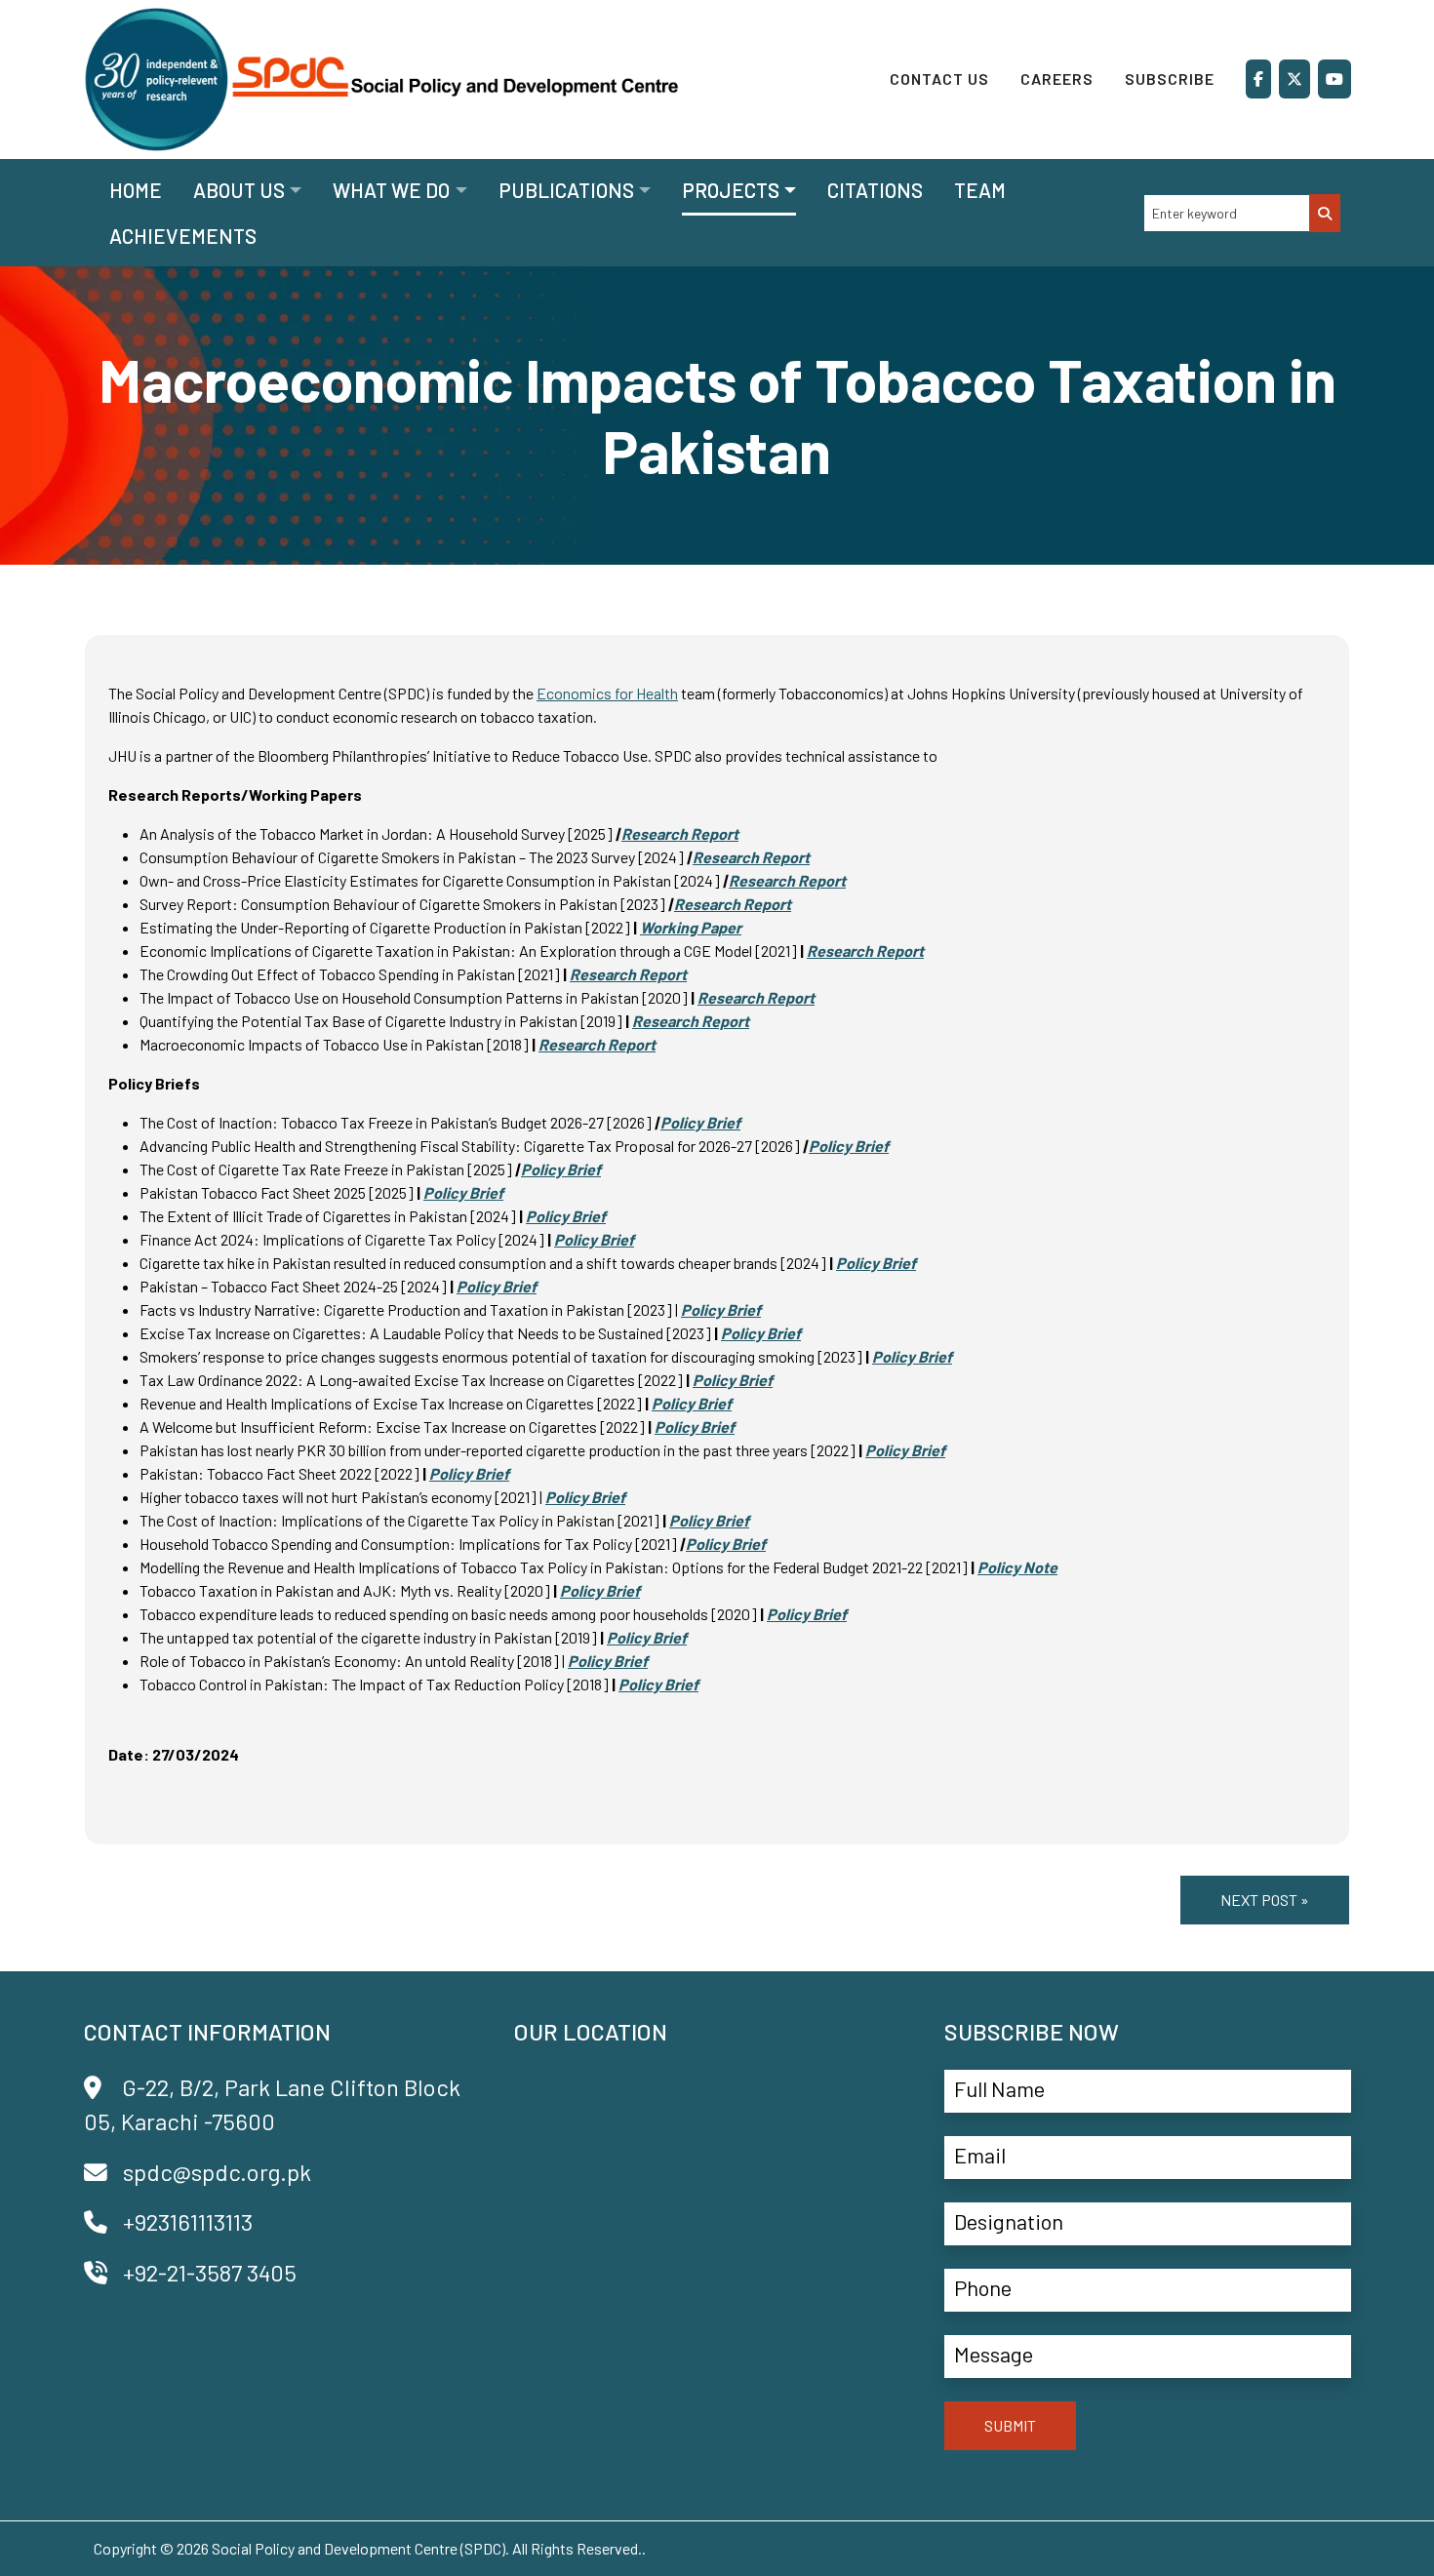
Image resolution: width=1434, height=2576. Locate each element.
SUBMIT (1010, 2425)
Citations (875, 190)
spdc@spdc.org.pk (217, 2172)
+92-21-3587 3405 (210, 2272)
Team (980, 190)
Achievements (183, 236)
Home (136, 190)
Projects (731, 190)
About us (239, 190)
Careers (1057, 79)
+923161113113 (188, 2221)
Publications (566, 190)
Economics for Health (607, 693)
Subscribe (1170, 79)
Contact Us (939, 79)
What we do (391, 190)
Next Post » (1265, 1900)
